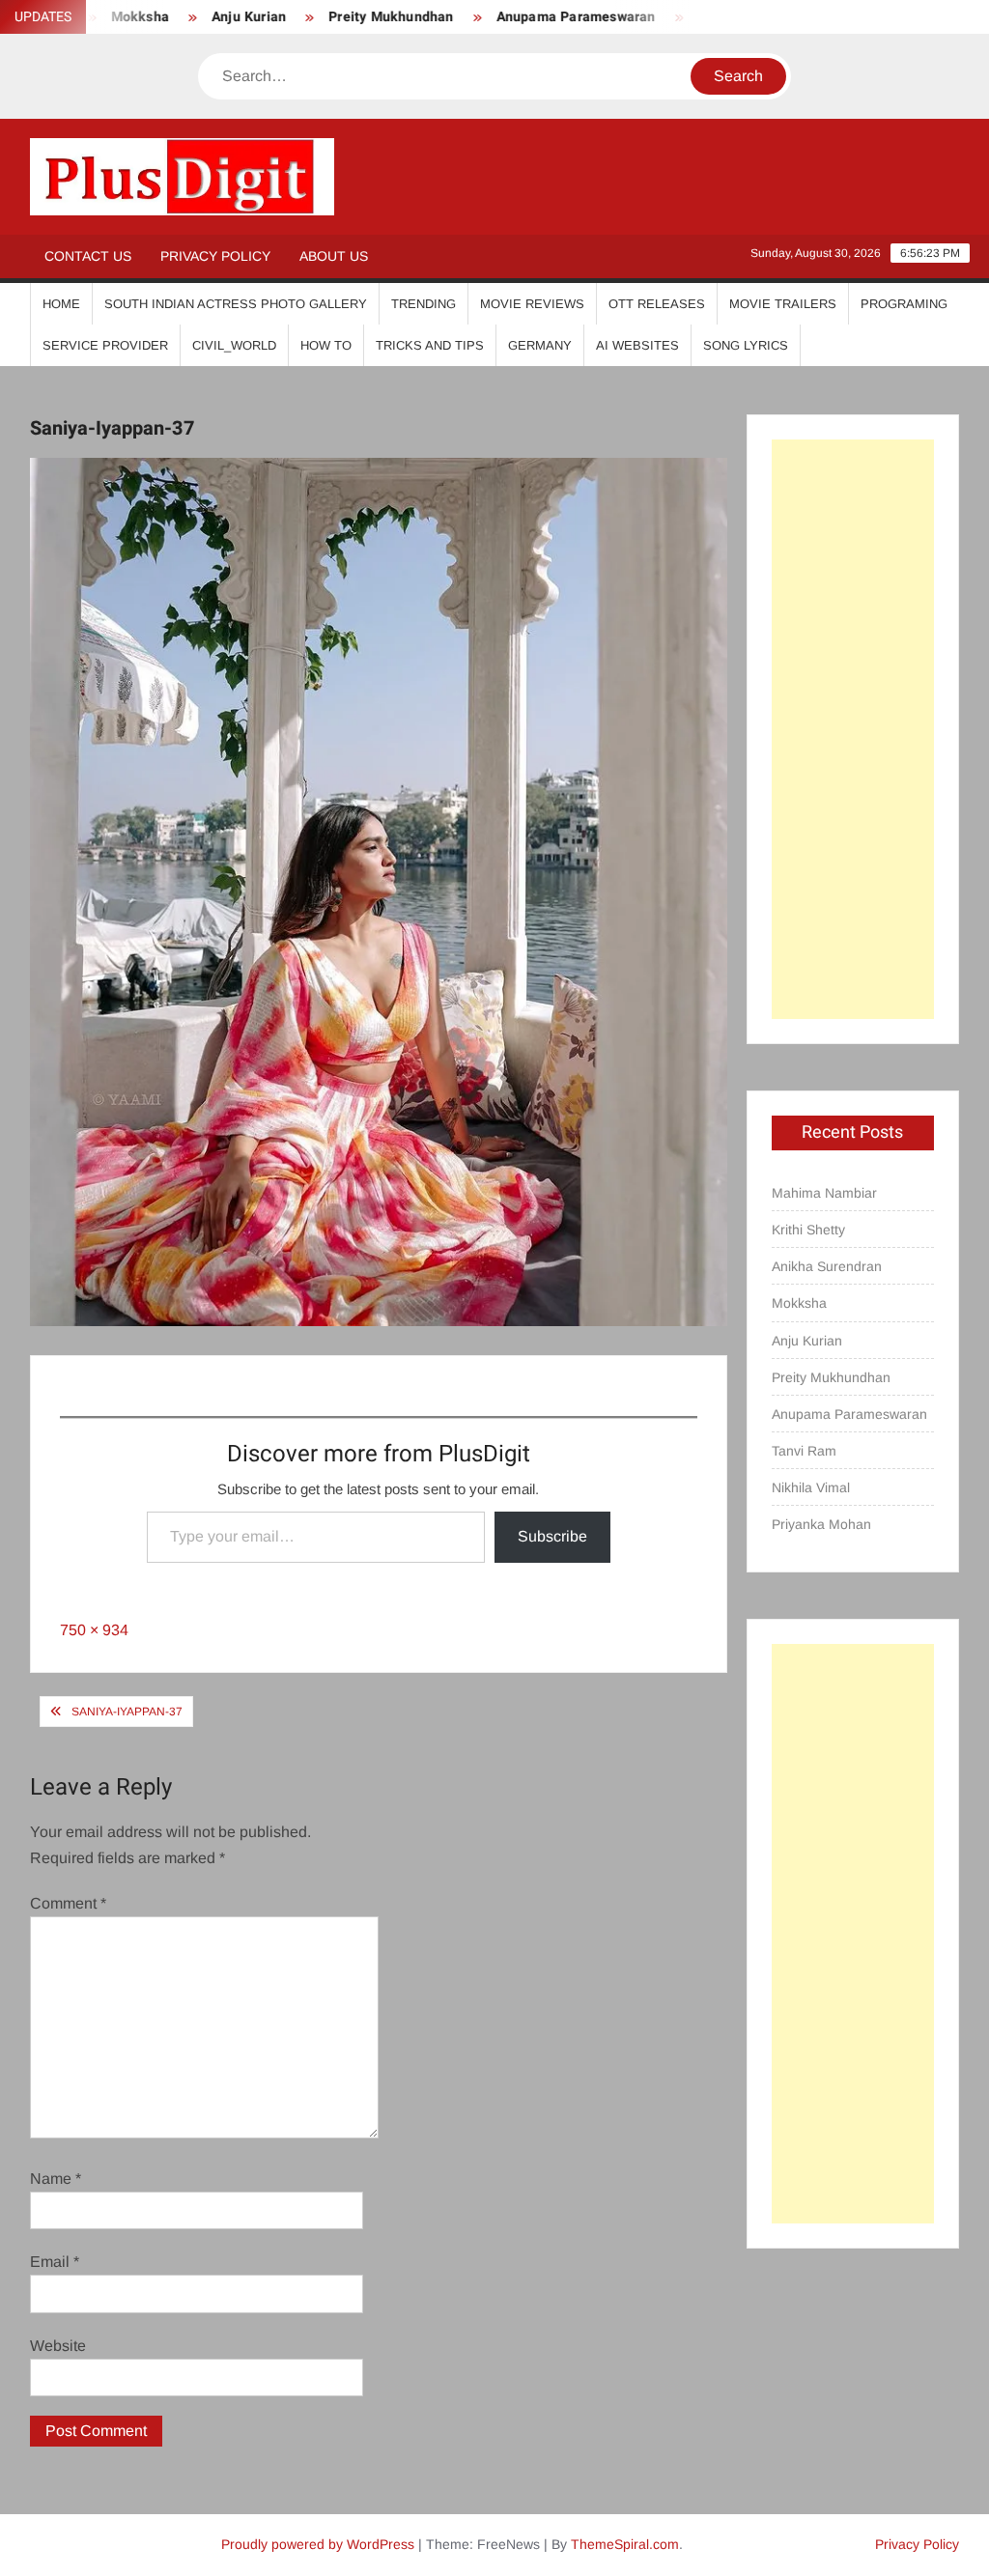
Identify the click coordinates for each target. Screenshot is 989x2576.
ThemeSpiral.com (625, 2544)
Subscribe (552, 1536)
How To (326, 345)
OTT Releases (657, 304)
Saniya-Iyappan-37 (127, 1712)
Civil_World (234, 345)
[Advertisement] (853, 729)
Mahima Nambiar (824, 1193)
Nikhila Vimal (811, 1487)
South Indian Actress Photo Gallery (236, 304)
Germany (540, 345)
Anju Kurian (205, 17)
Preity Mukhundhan (347, 17)
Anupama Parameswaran (533, 17)
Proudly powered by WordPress (318, 2544)
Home (61, 304)
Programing (904, 304)
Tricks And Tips (430, 345)
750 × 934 (94, 1630)
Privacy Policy (215, 256)
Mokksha (799, 1303)
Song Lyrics (746, 345)
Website (58, 2346)
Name (56, 2179)
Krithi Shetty (808, 1230)
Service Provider (105, 345)
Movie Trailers (783, 304)
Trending (424, 304)
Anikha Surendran (827, 1266)
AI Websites (637, 345)
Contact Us (88, 256)
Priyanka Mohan (821, 1524)
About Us (334, 256)
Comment (68, 1903)
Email (55, 2262)
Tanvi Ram (689, 17)
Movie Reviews (532, 304)
